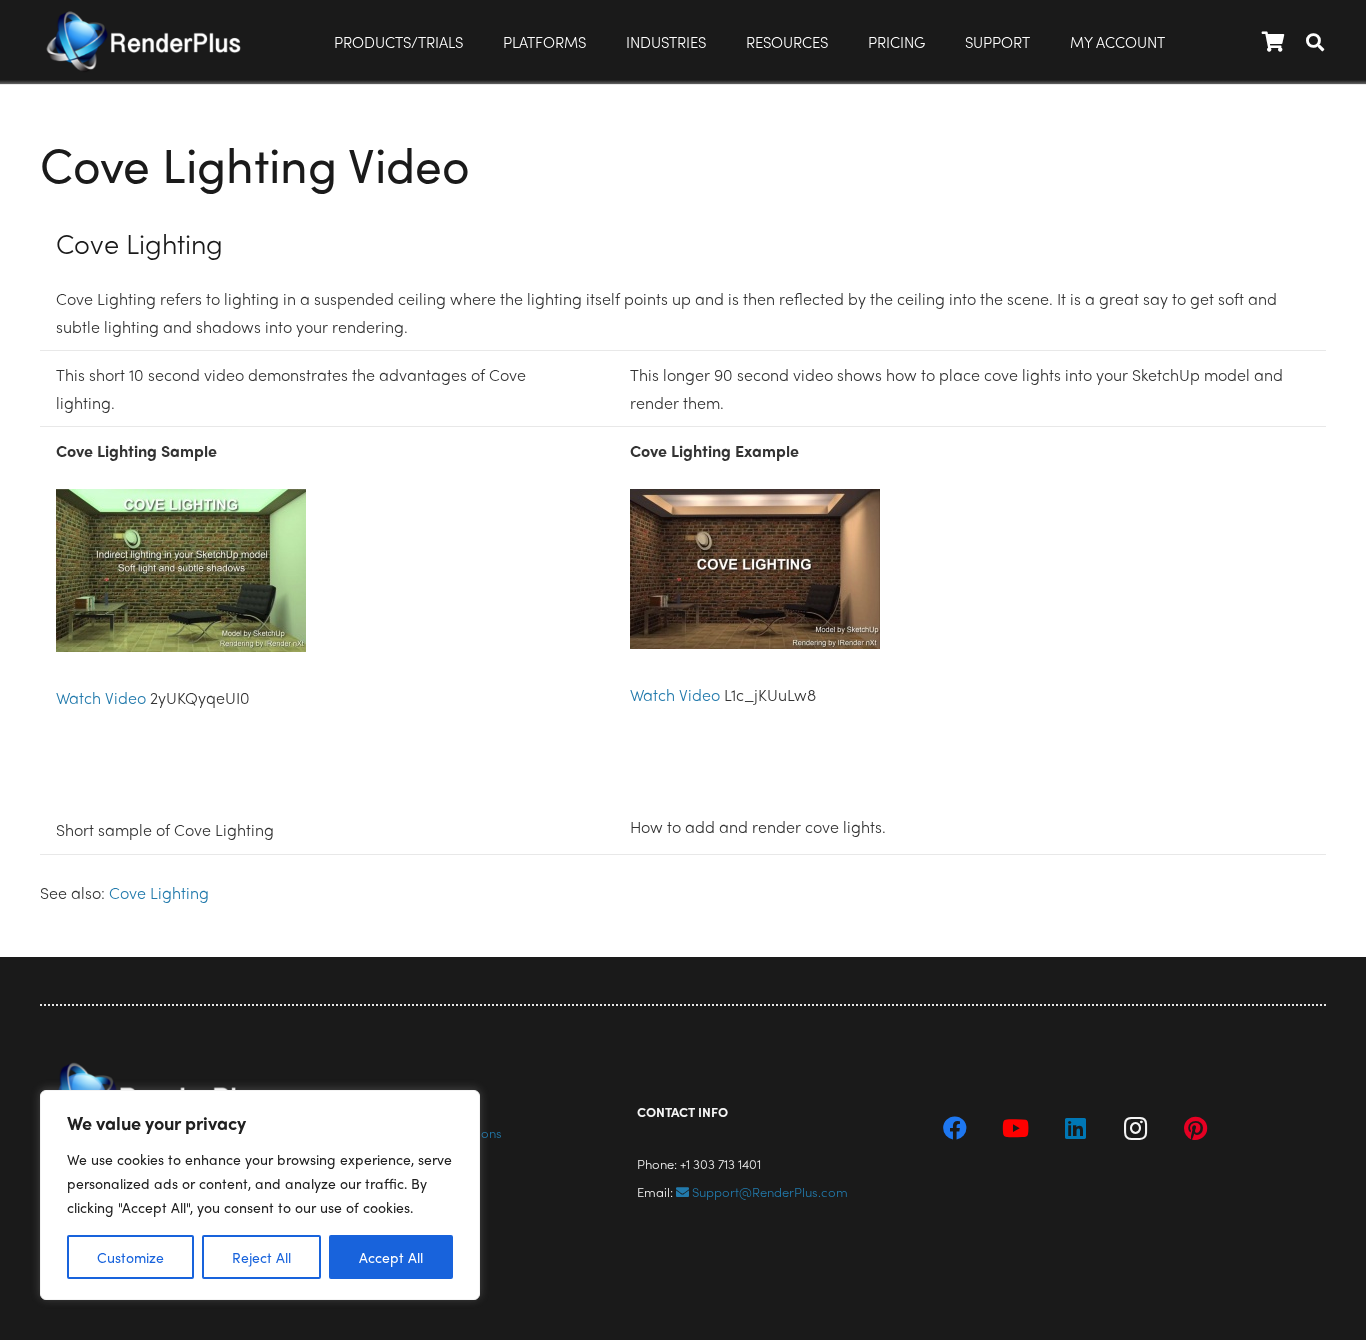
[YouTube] (1015, 1128)
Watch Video (101, 697)
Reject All (261, 1257)
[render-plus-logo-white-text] (143, 42)
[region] (260, 1195)
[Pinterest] (1195, 1128)
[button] (599, 42)
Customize (130, 1257)
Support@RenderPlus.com (768, 1191)
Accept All (391, 1257)
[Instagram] (1135, 1128)
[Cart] (1273, 42)
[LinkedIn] (1075, 1128)
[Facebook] (955, 1128)
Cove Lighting (159, 892)
